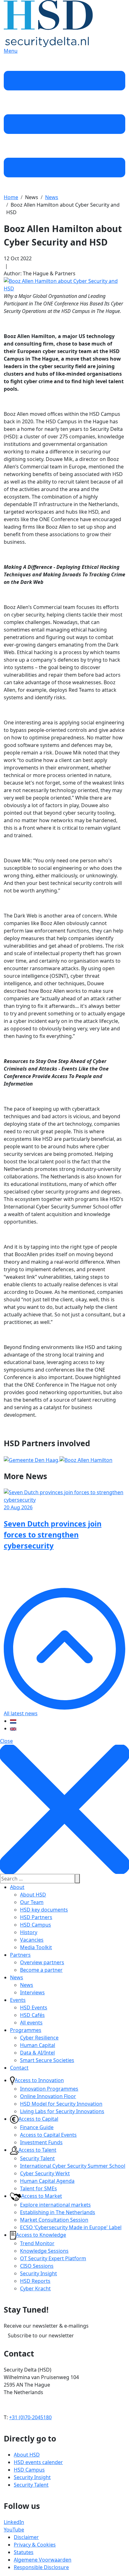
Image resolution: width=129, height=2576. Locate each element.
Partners (20, 1955)
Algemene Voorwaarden (43, 2560)
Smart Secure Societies (47, 2060)
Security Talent (37, 2158)
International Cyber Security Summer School (73, 2166)
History (29, 1932)
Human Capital (38, 2045)
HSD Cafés (32, 2015)
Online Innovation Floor (48, 2096)
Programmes (26, 2030)
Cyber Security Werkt (45, 2173)
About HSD (33, 1895)
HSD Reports (35, 2281)
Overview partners (42, 1962)
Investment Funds (41, 2142)
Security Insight (39, 2273)
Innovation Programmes (49, 2089)
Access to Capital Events (48, 2135)
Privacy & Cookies (35, 2545)
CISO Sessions (37, 2266)
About (17, 1887)
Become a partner (41, 1970)
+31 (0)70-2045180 (30, 2417)
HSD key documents (44, 1910)
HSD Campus (36, 1925)
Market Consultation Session (54, 2220)
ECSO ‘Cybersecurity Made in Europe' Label (71, 2227)
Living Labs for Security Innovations (62, 2111)
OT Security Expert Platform (53, 2258)
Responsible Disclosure (41, 2567)
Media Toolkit (36, 1947)
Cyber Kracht (35, 2288)
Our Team (32, 1902)
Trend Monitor (37, 2243)
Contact (19, 2068)
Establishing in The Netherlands (58, 2212)
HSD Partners (36, 1917)
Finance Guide (37, 2127)
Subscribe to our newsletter (41, 2335)
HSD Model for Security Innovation (61, 2104)
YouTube (14, 2530)
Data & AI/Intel (37, 2053)
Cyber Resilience (39, 2038)
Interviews (32, 1992)
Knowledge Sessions (44, 2251)
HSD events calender (38, 2462)
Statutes (24, 2552)
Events (18, 2000)
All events (31, 2023)
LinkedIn (14, 2522)
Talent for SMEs (39, 2188)
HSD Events (34, 2007)
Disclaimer (26, 2537)
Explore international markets (55, 2205)
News (17, 1977)
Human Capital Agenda (47, 2181)
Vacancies (32, 1940)
